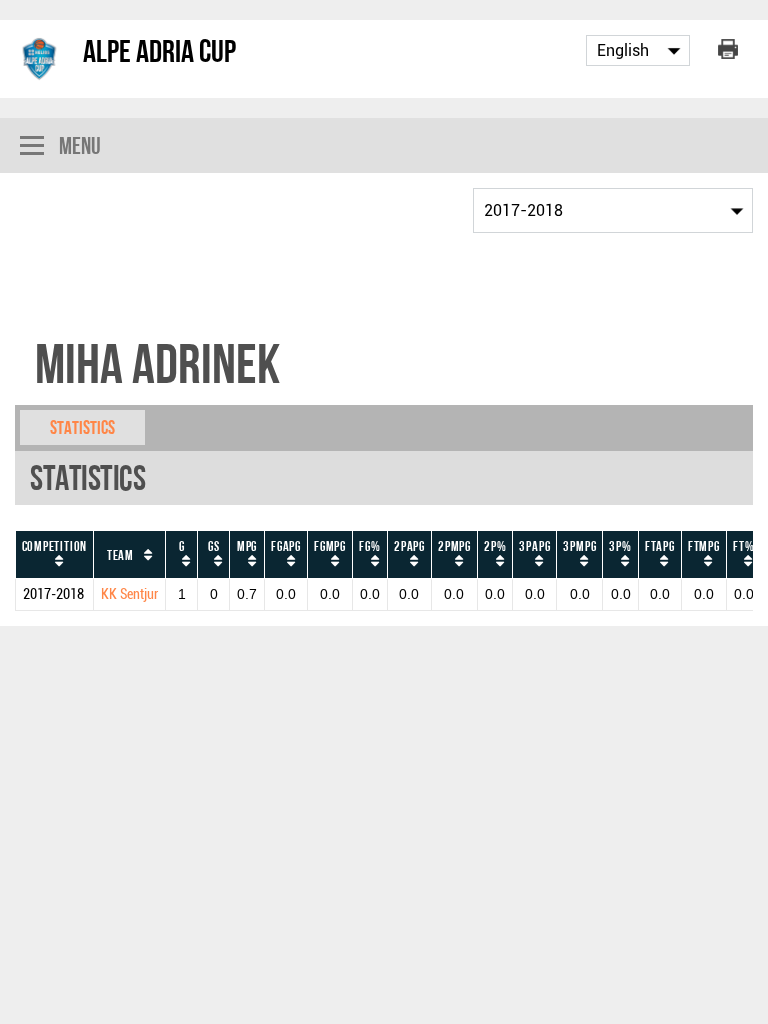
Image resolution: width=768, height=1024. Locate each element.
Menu (80, 145)
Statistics (82, 427)
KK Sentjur (129, 594)
